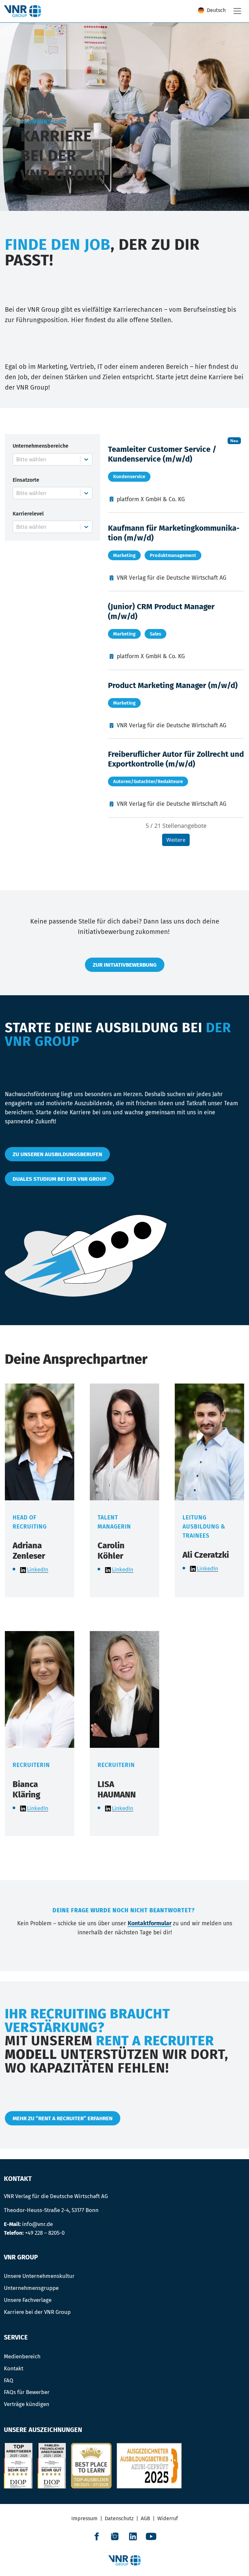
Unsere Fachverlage (28, 2300)
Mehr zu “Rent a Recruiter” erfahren (63, 2118)
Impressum (84, 2518)
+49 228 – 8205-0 (45, 2233)
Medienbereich (22, 2356)
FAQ (9, 2380)
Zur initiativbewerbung (125, 965)
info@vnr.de (37, 2224)
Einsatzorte (26, 480)
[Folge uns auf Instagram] (115, 2536)
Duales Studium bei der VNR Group (59, 1179)
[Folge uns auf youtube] (151, 2536)
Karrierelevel (28, 514)
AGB (145, 2518)
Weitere (176, 840)
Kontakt (14, 2368)
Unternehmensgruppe (31, 2288)
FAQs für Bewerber (27, 2392)
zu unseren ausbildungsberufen (57, 1154)
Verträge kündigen (27, 2404)
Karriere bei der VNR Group (37, 2312)
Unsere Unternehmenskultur (39, 2276)
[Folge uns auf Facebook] (97, 2536)
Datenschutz (119, 2518)
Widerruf (167, 2518)
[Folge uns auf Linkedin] (133, 2536)
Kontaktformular (150, 1923)
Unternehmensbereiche (41, 446)
